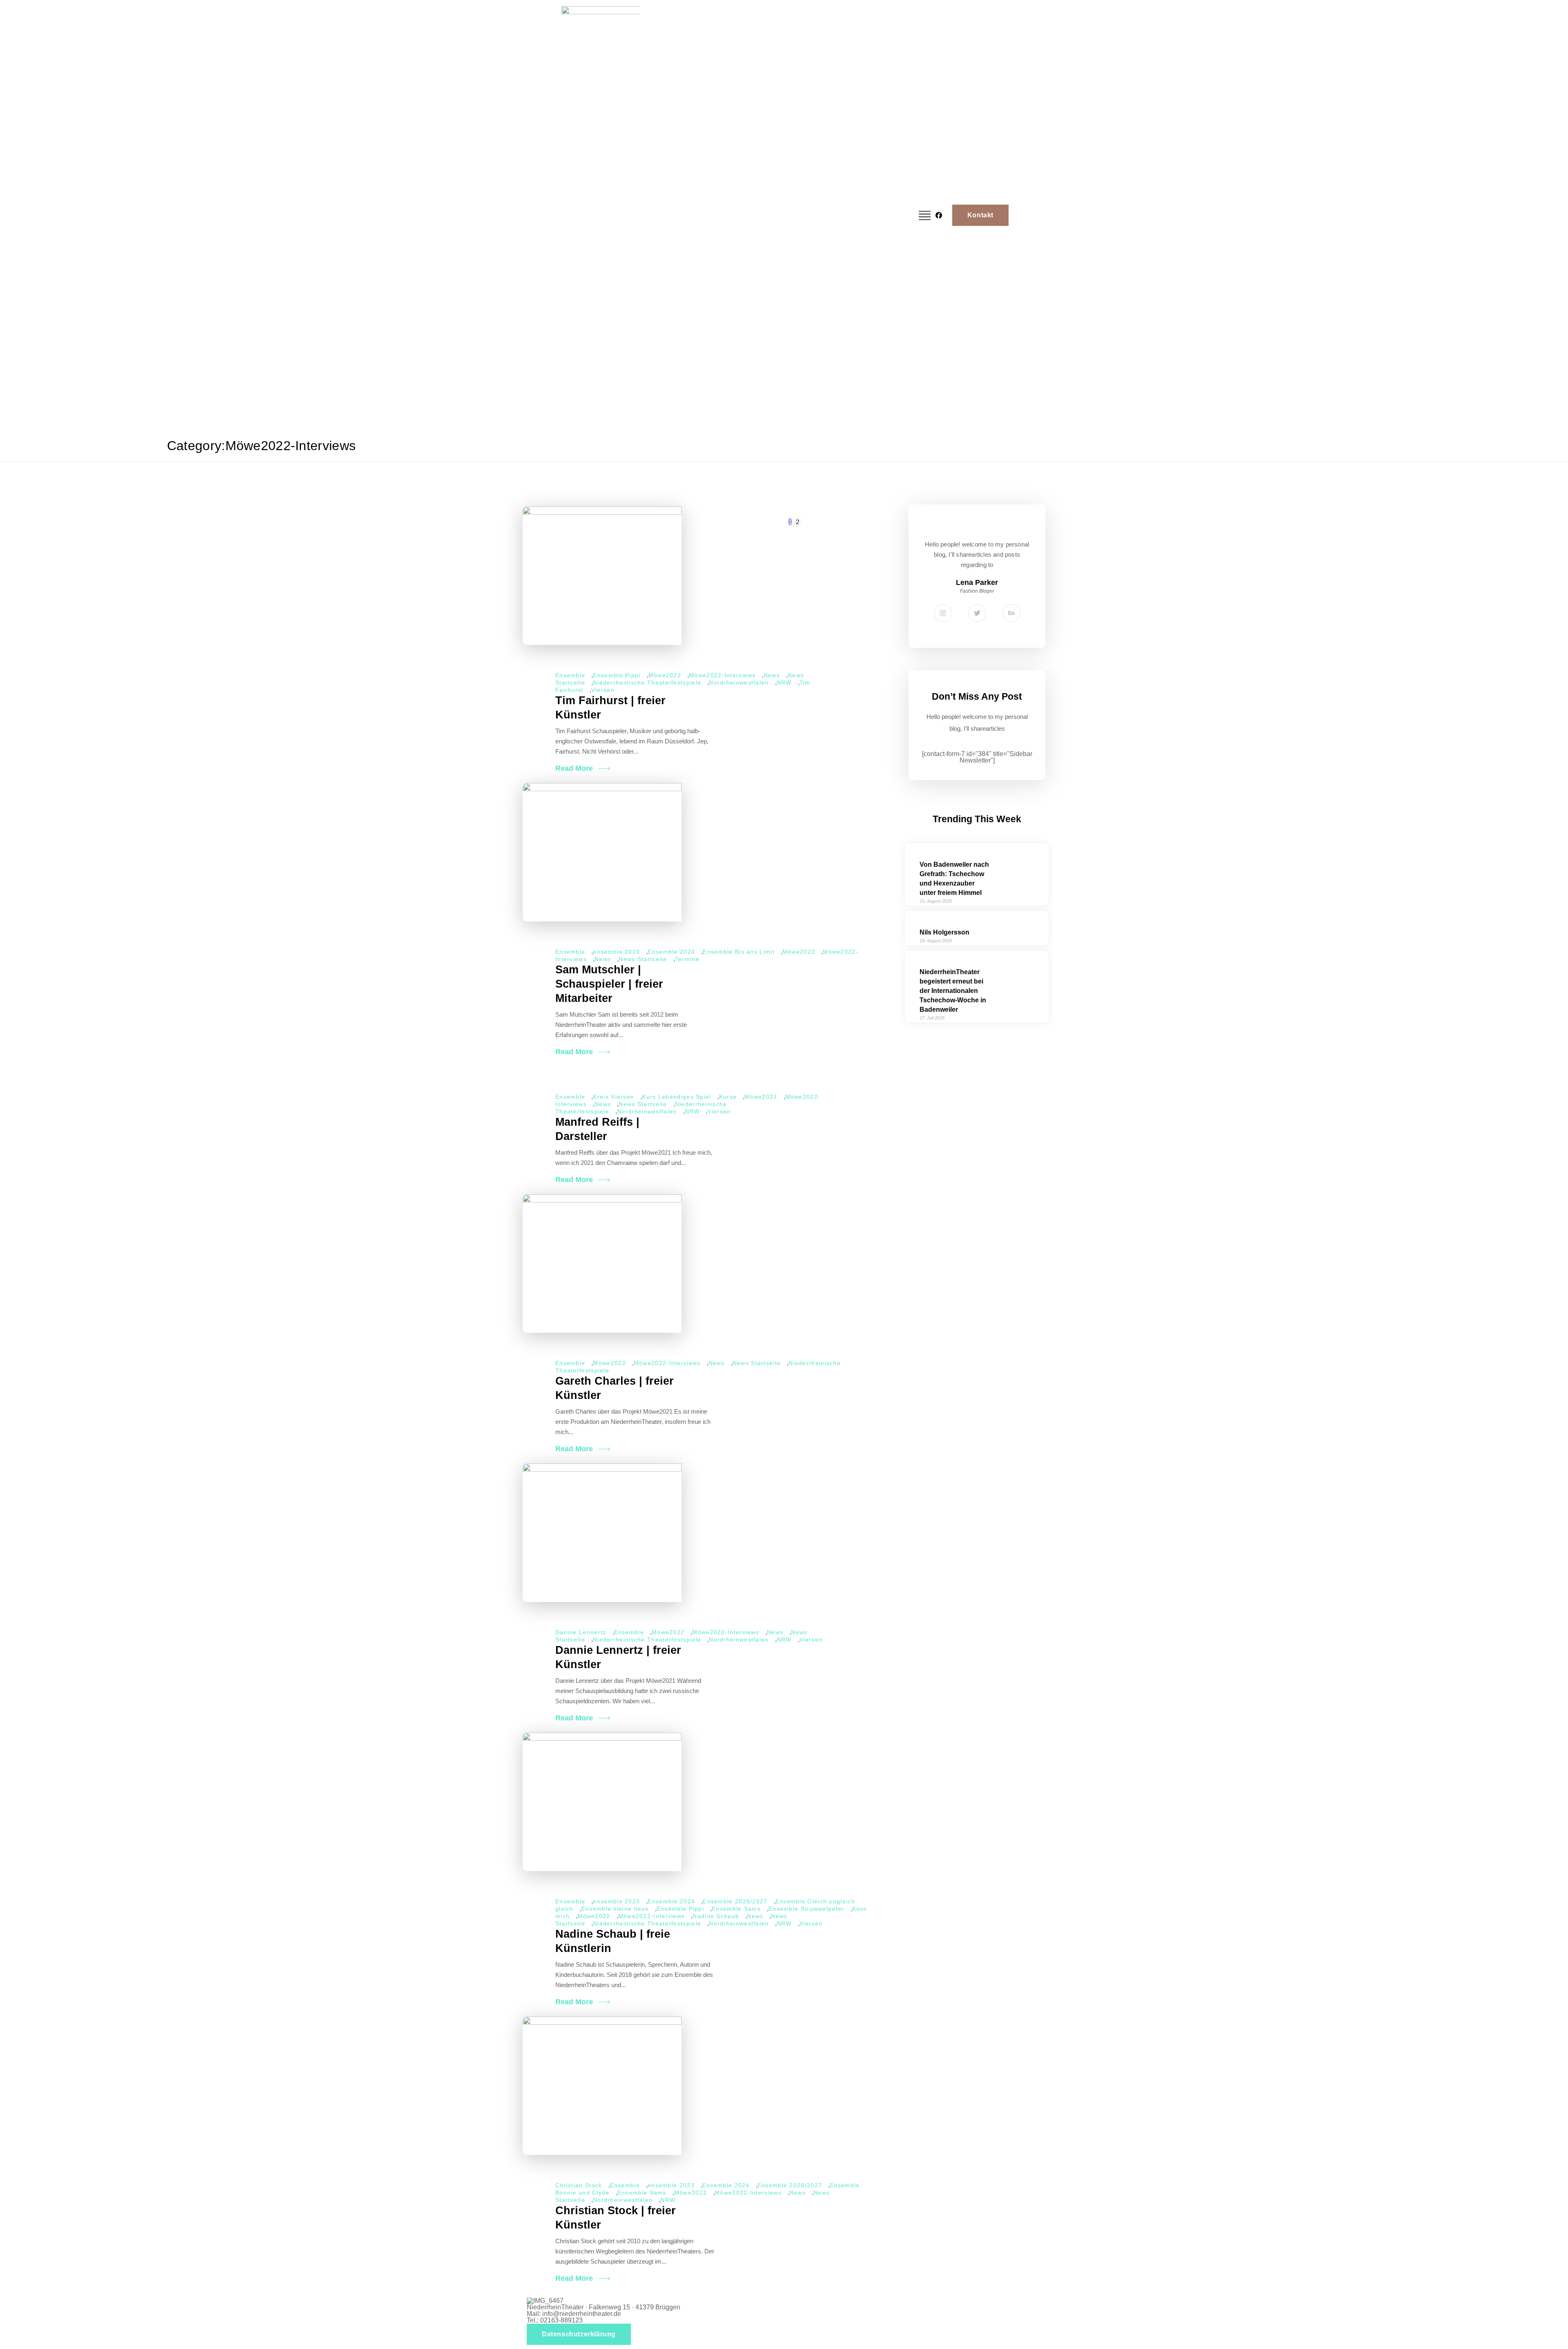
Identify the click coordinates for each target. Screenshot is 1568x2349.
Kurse (728, 1097)
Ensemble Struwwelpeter (806, 1909)
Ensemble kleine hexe (615, 1909)
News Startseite (643, 959)
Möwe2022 (665, 675)
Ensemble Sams (736, 1909)
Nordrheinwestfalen (739, 683)
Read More (574, 768)
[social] (937, 215)
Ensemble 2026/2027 (735, 1901)
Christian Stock (579, 2185)
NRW (784, 683)
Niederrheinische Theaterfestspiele (647, 683)
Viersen (603, 690)
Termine (687, 959)
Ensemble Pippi (617, 675)
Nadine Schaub (716, 1916)
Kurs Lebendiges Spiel (676, 1097)
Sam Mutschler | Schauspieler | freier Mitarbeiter (609, 984)
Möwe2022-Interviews (722, 675)
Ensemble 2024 (671, 952)
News (772, 675)
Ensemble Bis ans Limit (739, 952)
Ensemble (570, 675)
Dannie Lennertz (581, 1632)
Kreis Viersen (614, 1097)
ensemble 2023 (616, 952)
